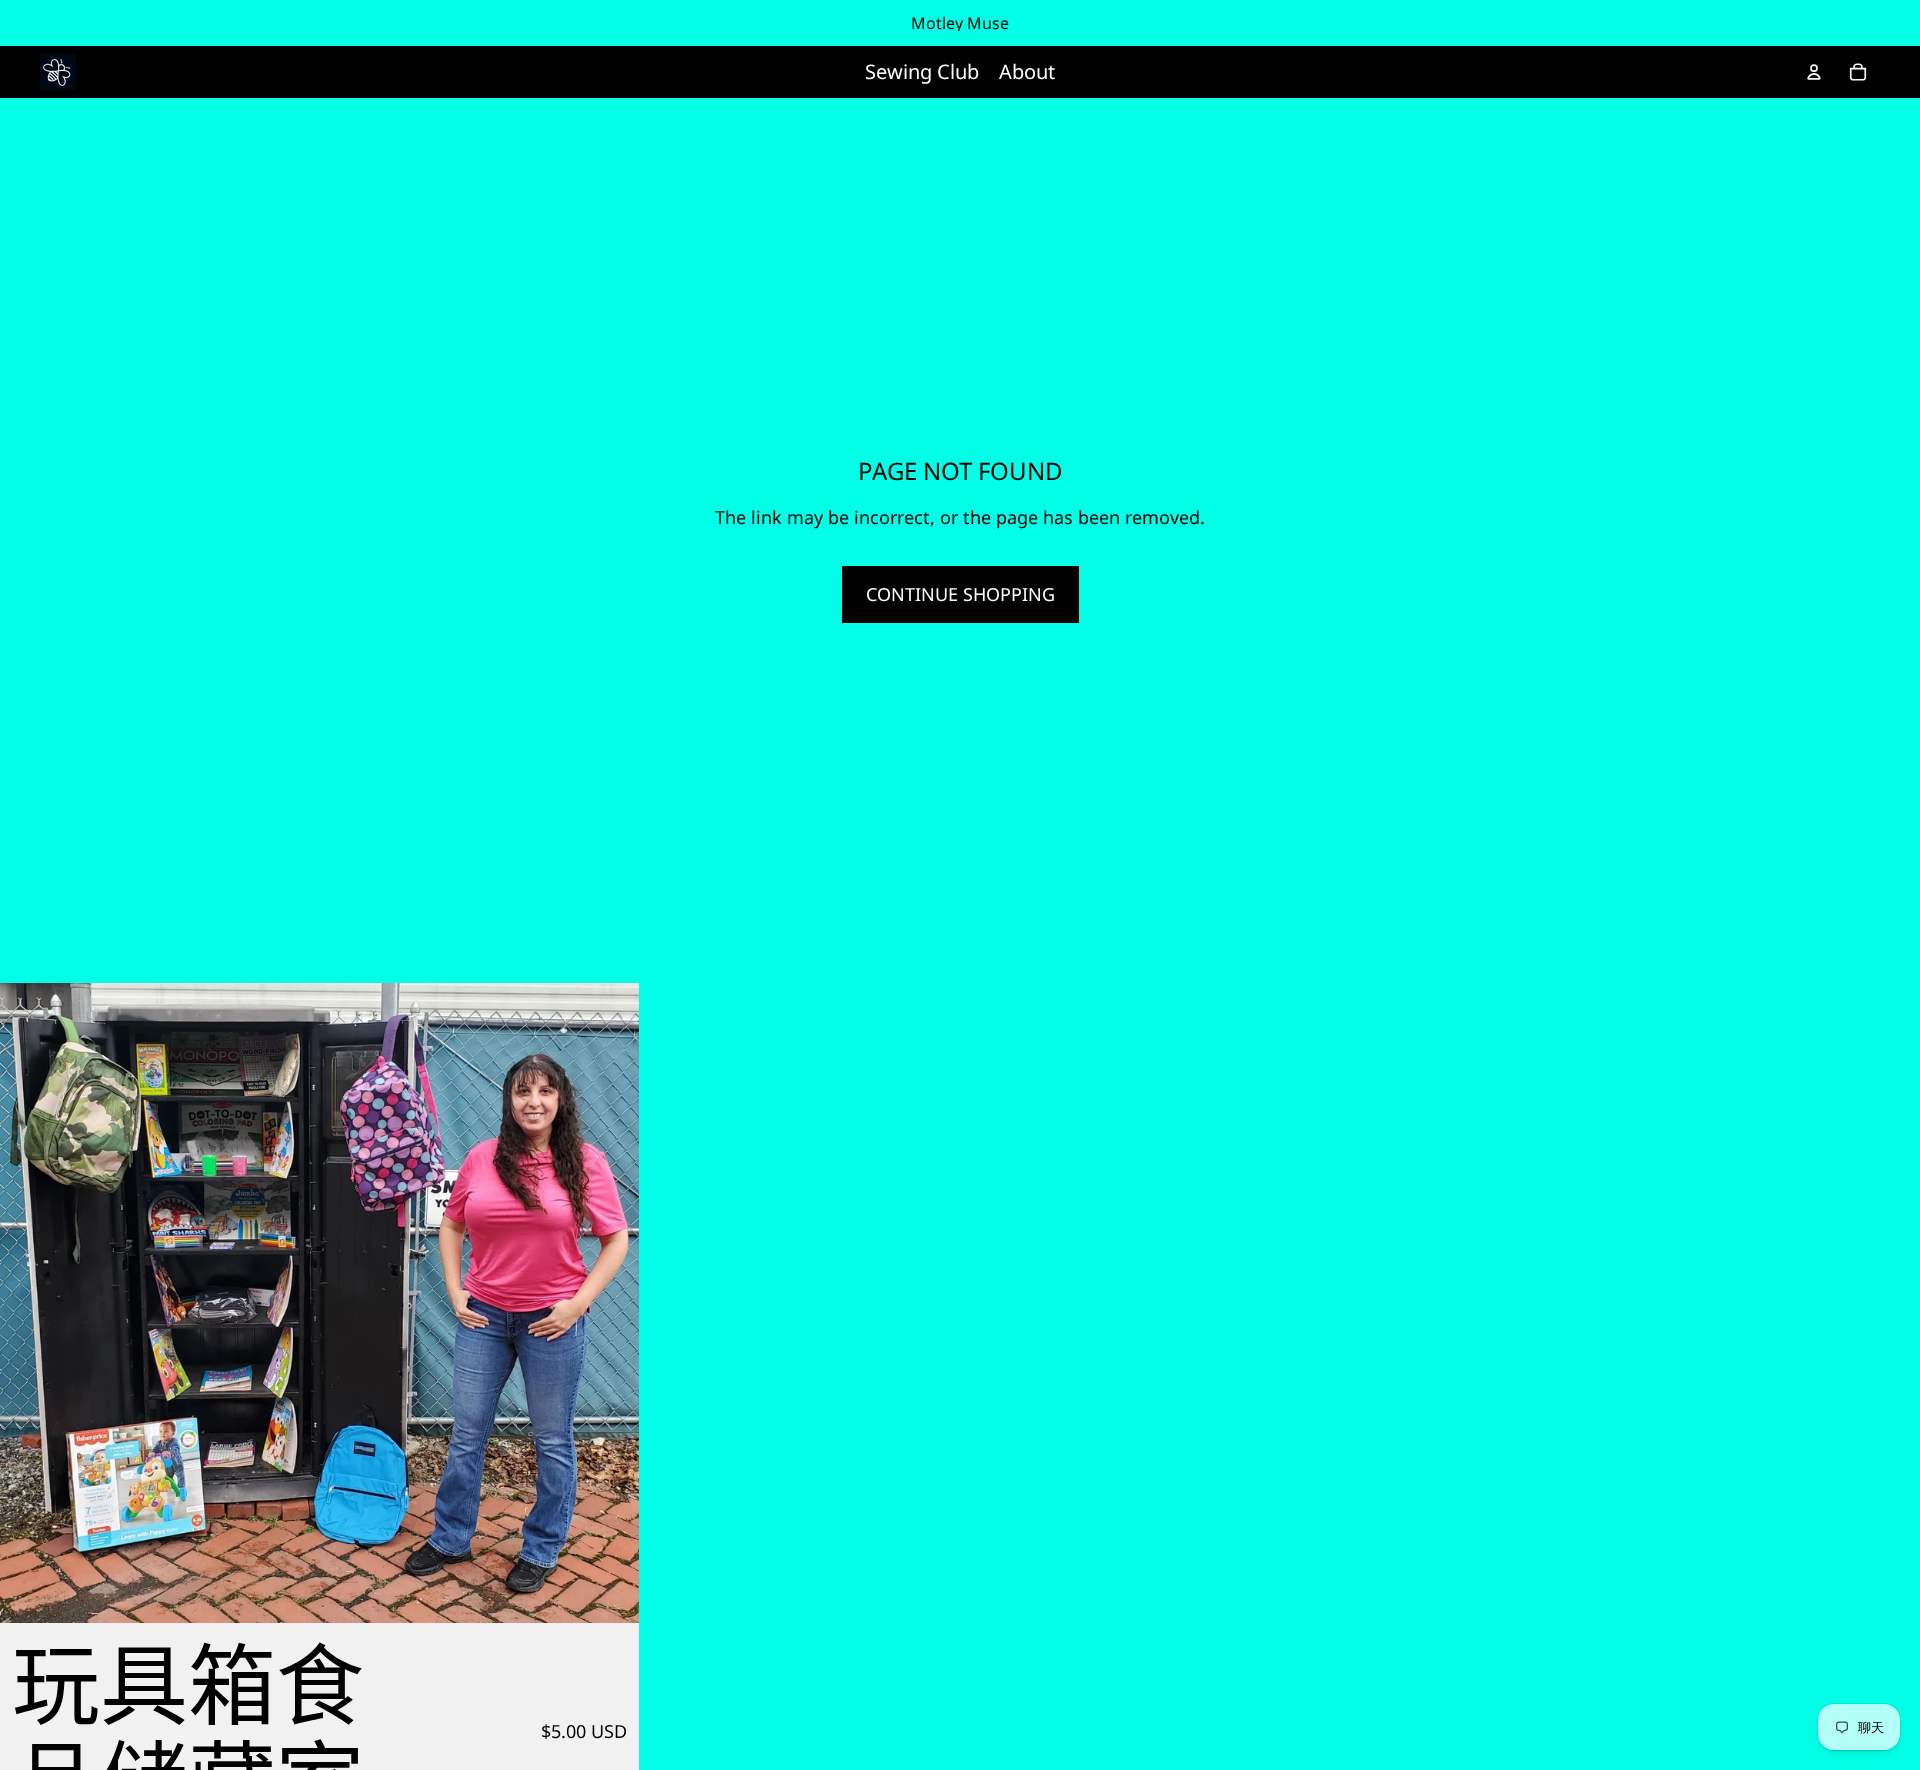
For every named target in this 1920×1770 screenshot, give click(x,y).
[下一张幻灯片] (609, 1303)
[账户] (1814, 72)
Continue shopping (960, 594)
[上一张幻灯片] (30, 1303)
